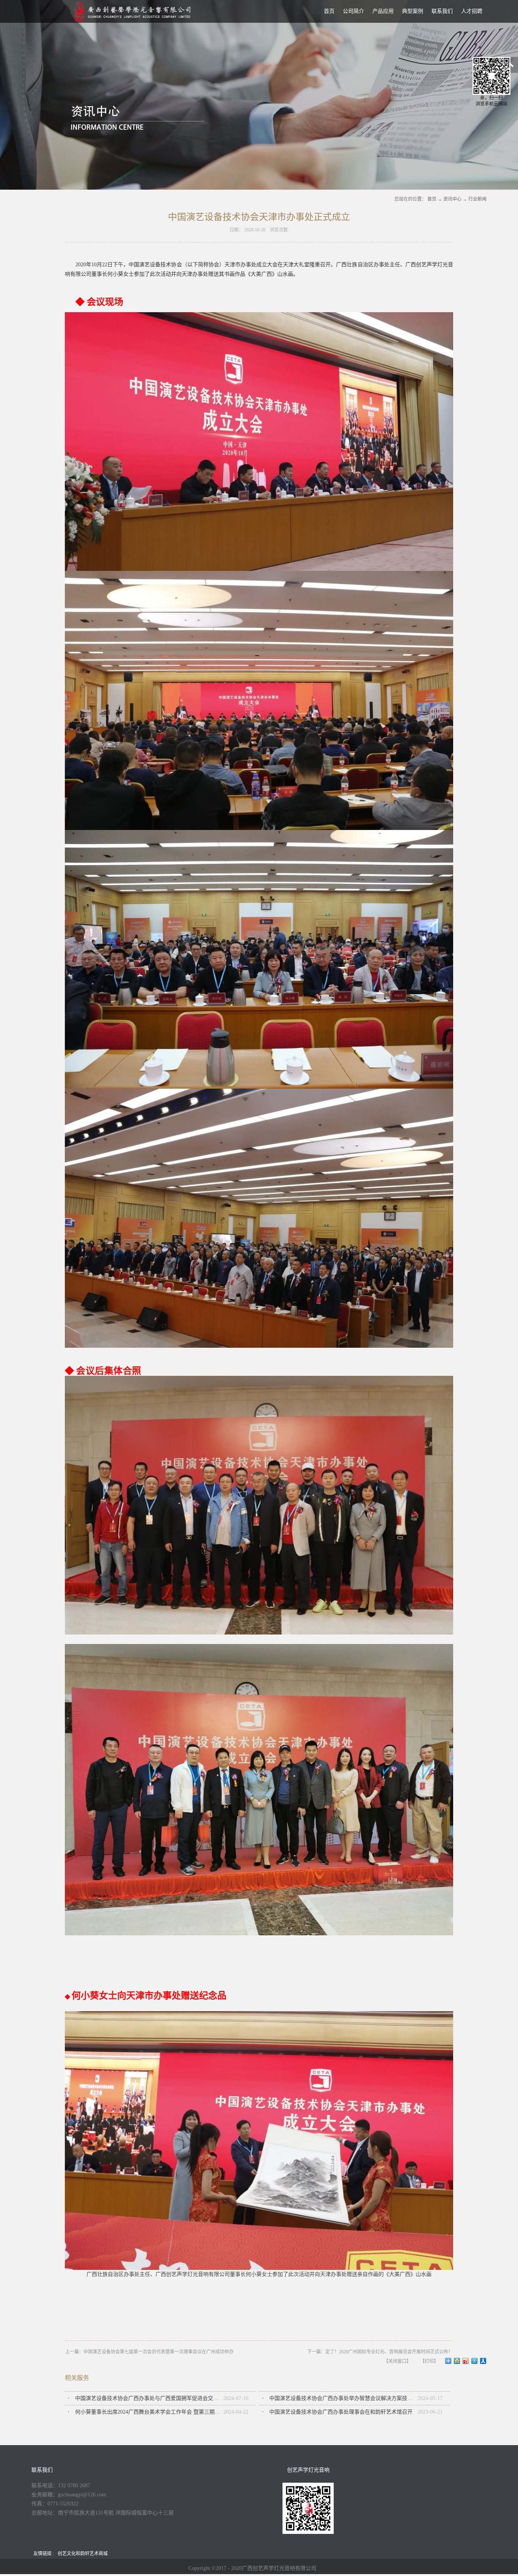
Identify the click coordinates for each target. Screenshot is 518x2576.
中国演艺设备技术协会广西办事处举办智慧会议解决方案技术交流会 (343, 2398)
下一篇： (380, 2352)
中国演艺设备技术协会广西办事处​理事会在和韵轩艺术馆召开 (341, 2412)
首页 (329, 11)
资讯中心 (452, 199)
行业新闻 (477, 199)
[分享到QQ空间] (457, 2361)
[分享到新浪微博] (466, 2361)
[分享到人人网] (483, 2361)
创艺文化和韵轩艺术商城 (83, 2554)
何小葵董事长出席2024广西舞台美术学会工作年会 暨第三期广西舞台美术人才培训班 (149, 2412)
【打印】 (429, 2361)
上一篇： (149, 2352)
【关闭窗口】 (397, 2361)
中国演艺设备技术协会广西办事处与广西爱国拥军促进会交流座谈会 (149, 2398)
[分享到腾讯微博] (475, 2361)
